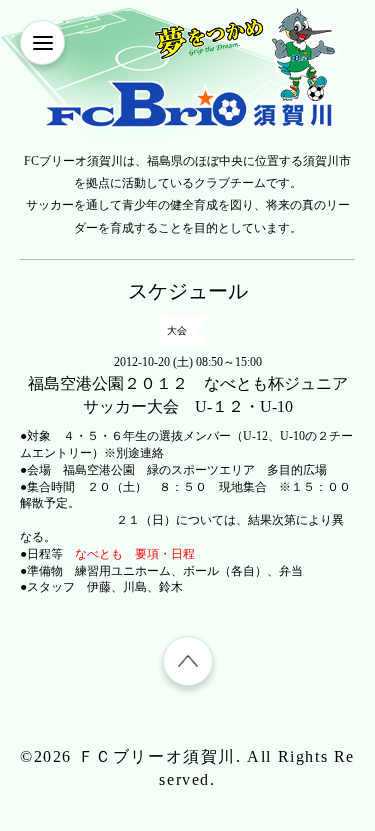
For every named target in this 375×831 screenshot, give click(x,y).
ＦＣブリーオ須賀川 (157, 756)
